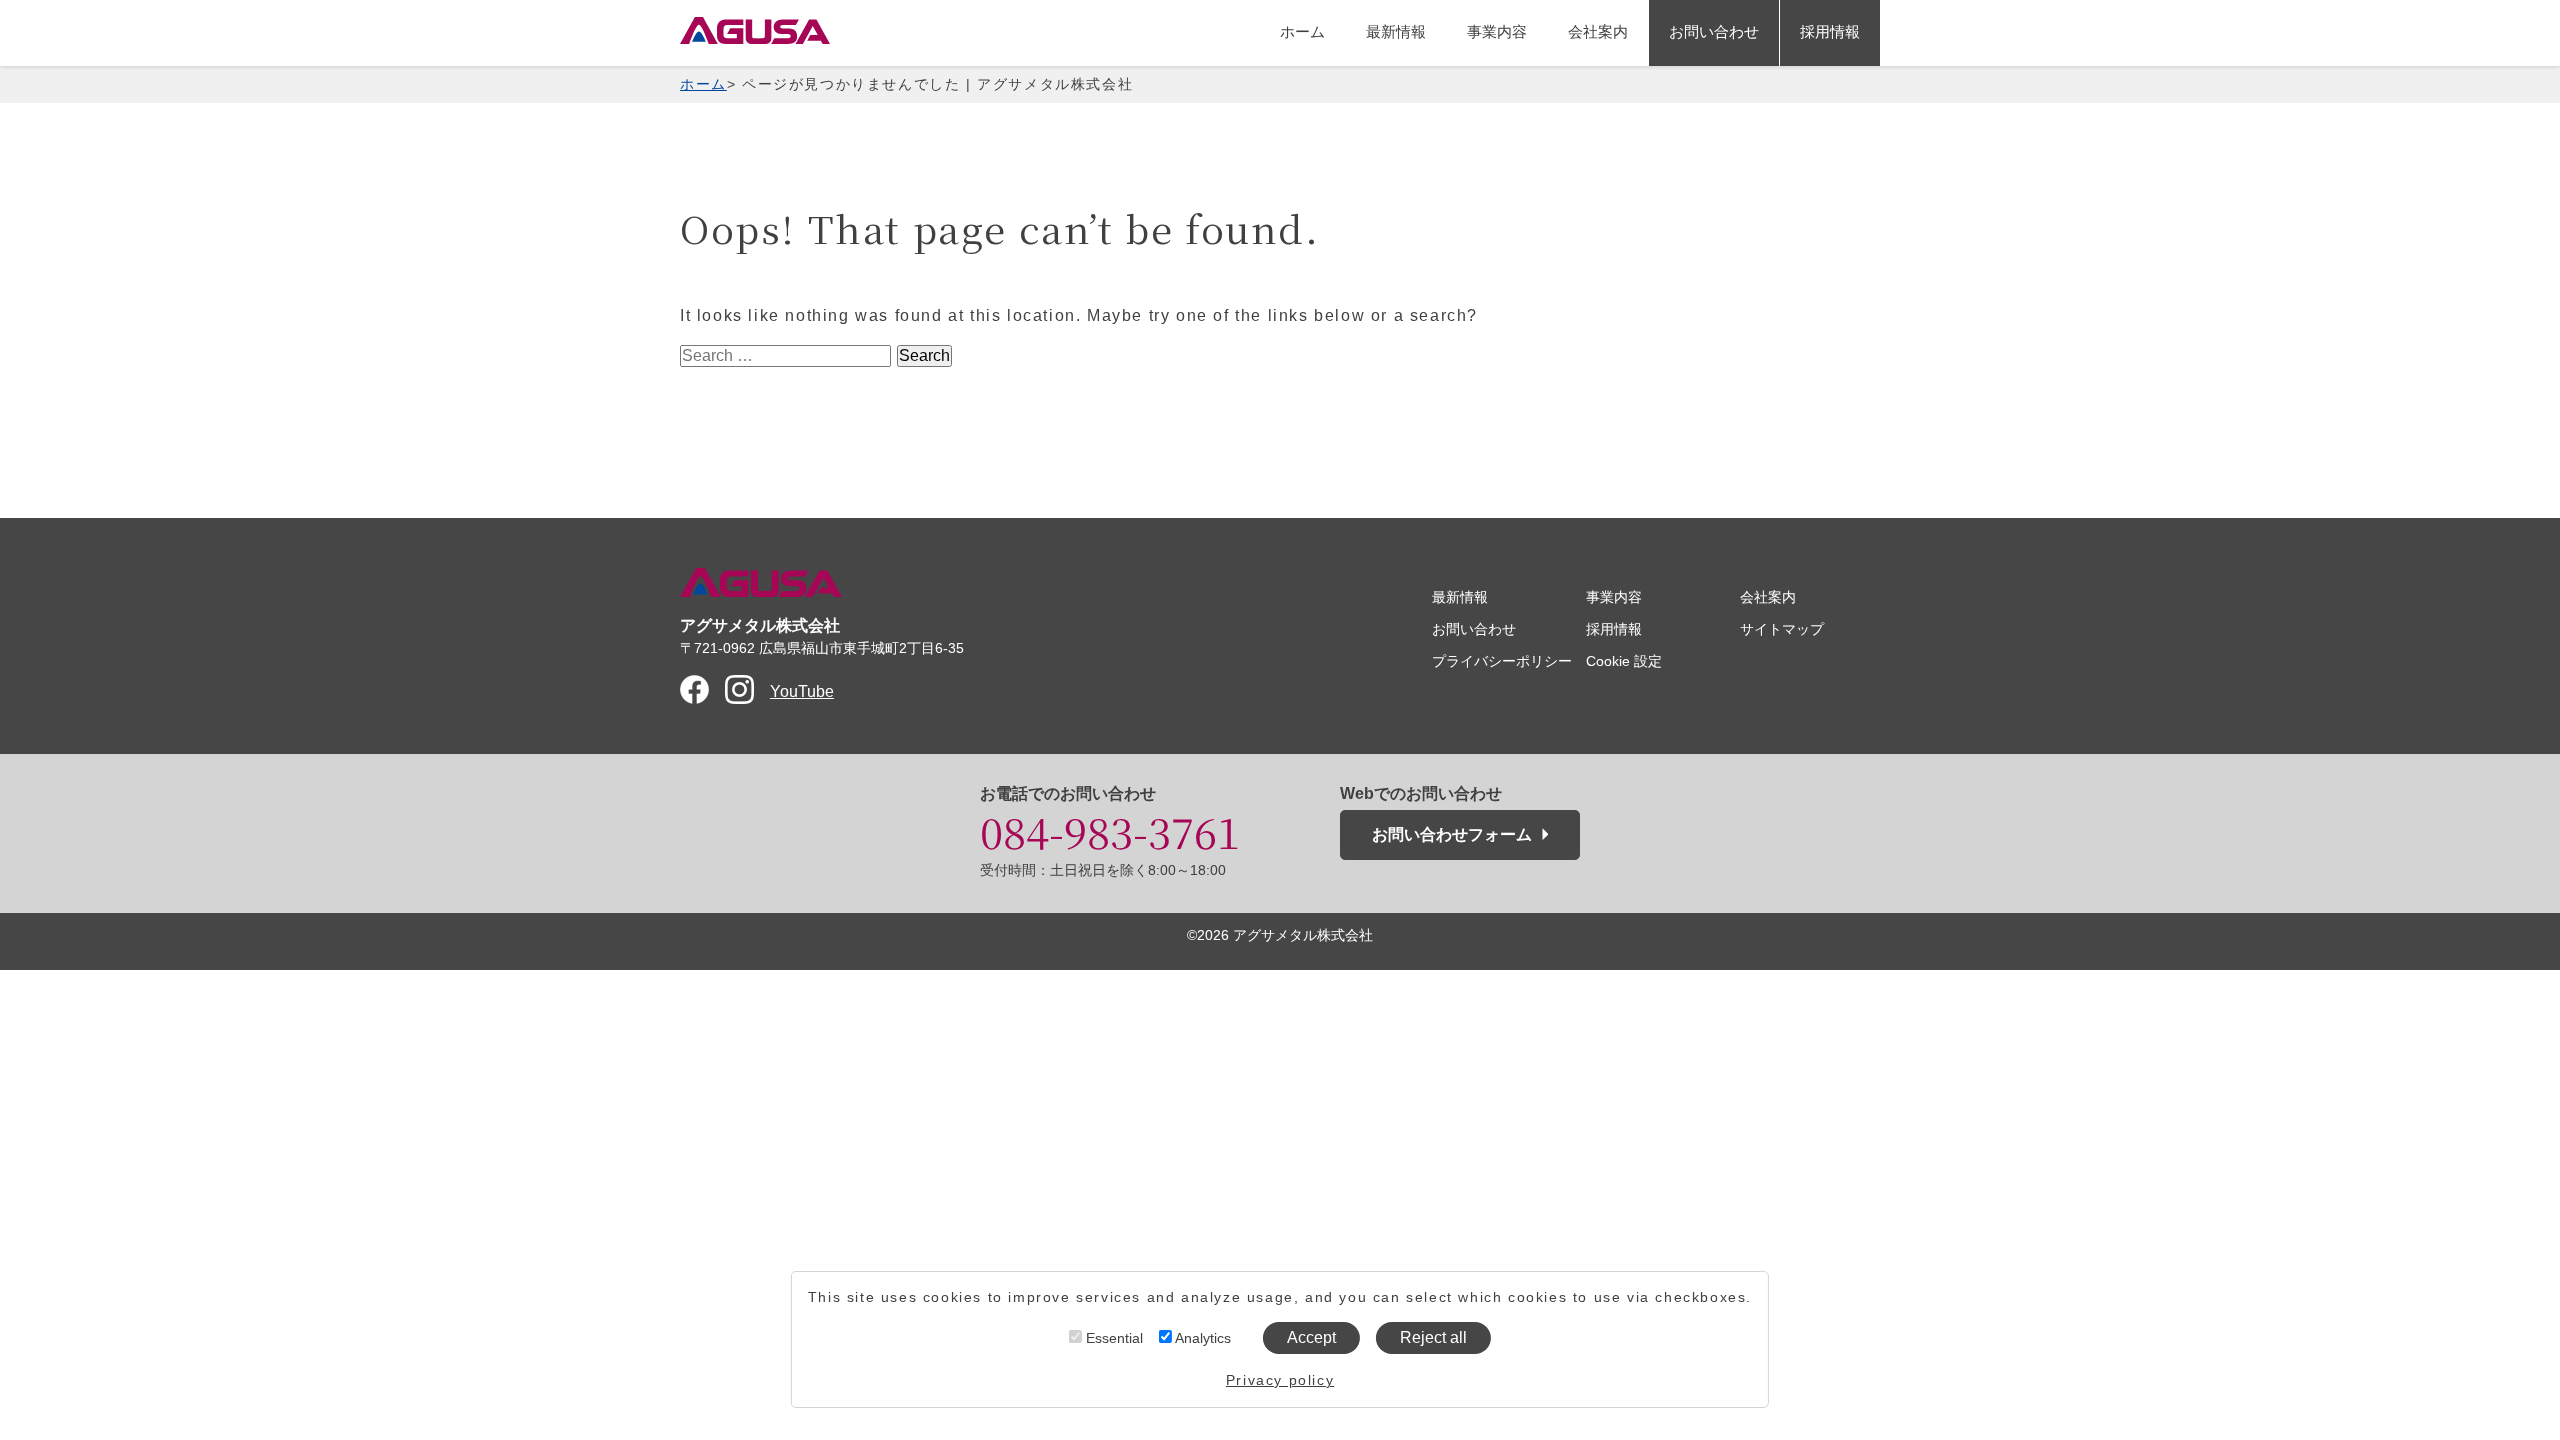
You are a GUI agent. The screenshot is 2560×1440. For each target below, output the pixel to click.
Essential (1112, 1338)
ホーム (1302, 31)
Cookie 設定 (1624, 661)
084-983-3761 (1110, 831)
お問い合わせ (1714, 31)
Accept (1311, 1337)
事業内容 (1497, 31)
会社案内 (1598, 31)
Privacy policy (1280, 1380)
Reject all (1433, 1337)
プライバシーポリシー (1502, 661)
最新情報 (1396, 31)
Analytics (1201, 1338)
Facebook (694, 689)
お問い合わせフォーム (1452, 834)
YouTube (802, 691)
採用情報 (1830, 31)
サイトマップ (1782, 629)
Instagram (739, 689)
